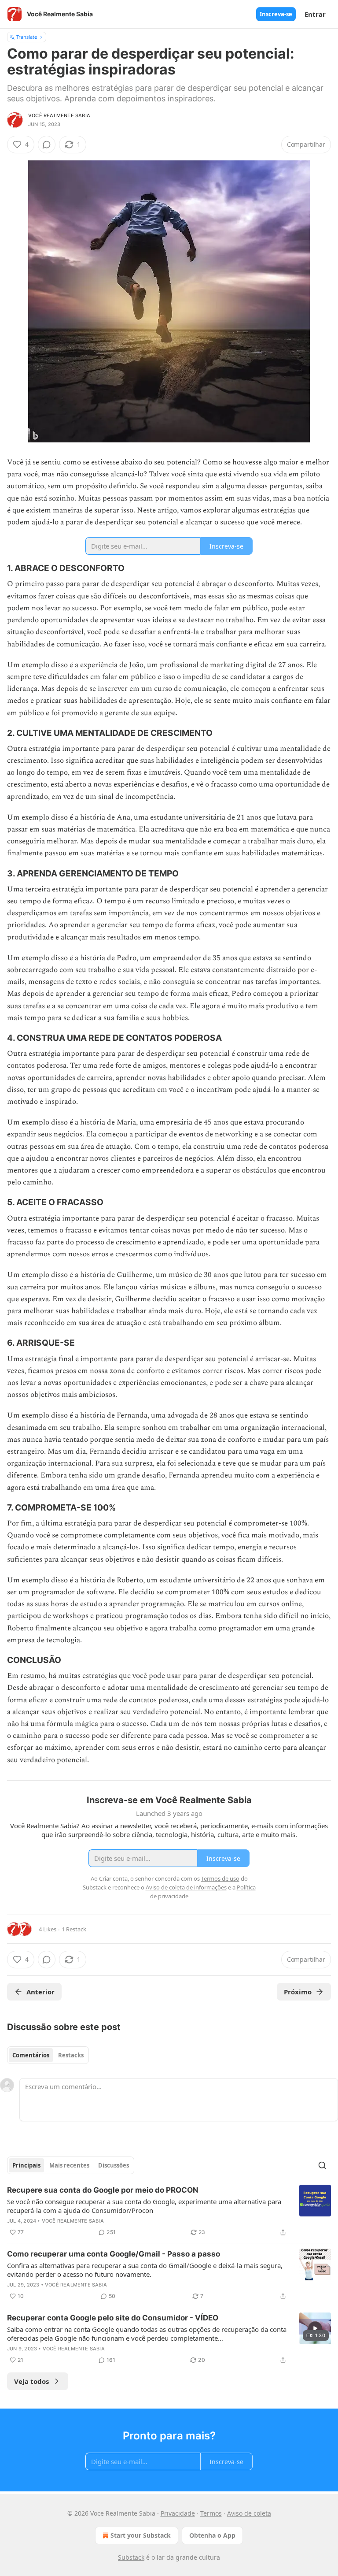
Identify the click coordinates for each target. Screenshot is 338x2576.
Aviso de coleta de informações (186, 1887)
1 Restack (74, 1929)
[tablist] (48, 2055)
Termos (211, 2513)
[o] (315, 2328)
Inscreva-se (276, 14)
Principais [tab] (26, 2165)
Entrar (315, 14)
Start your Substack (141, 2535)
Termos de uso (220, 1878)
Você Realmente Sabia (59, 115)
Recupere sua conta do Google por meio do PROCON (103, 2190)
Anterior (40, 1992)
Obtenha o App (212, 2535)
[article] (169, 2211)
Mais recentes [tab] (69, 2165)
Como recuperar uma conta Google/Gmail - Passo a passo (114, 2254)
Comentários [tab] (31, 2055)
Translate (27, 37)
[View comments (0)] (47, 145)
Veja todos (31, 2381)
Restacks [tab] (71, 2055)
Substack (131, 2557)
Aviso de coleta (249, 2513)
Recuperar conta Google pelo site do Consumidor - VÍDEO (113, 2318)
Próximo (298, 1992)
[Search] (322, 2165)
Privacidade (178, 2513)
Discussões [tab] (114, 2165)
